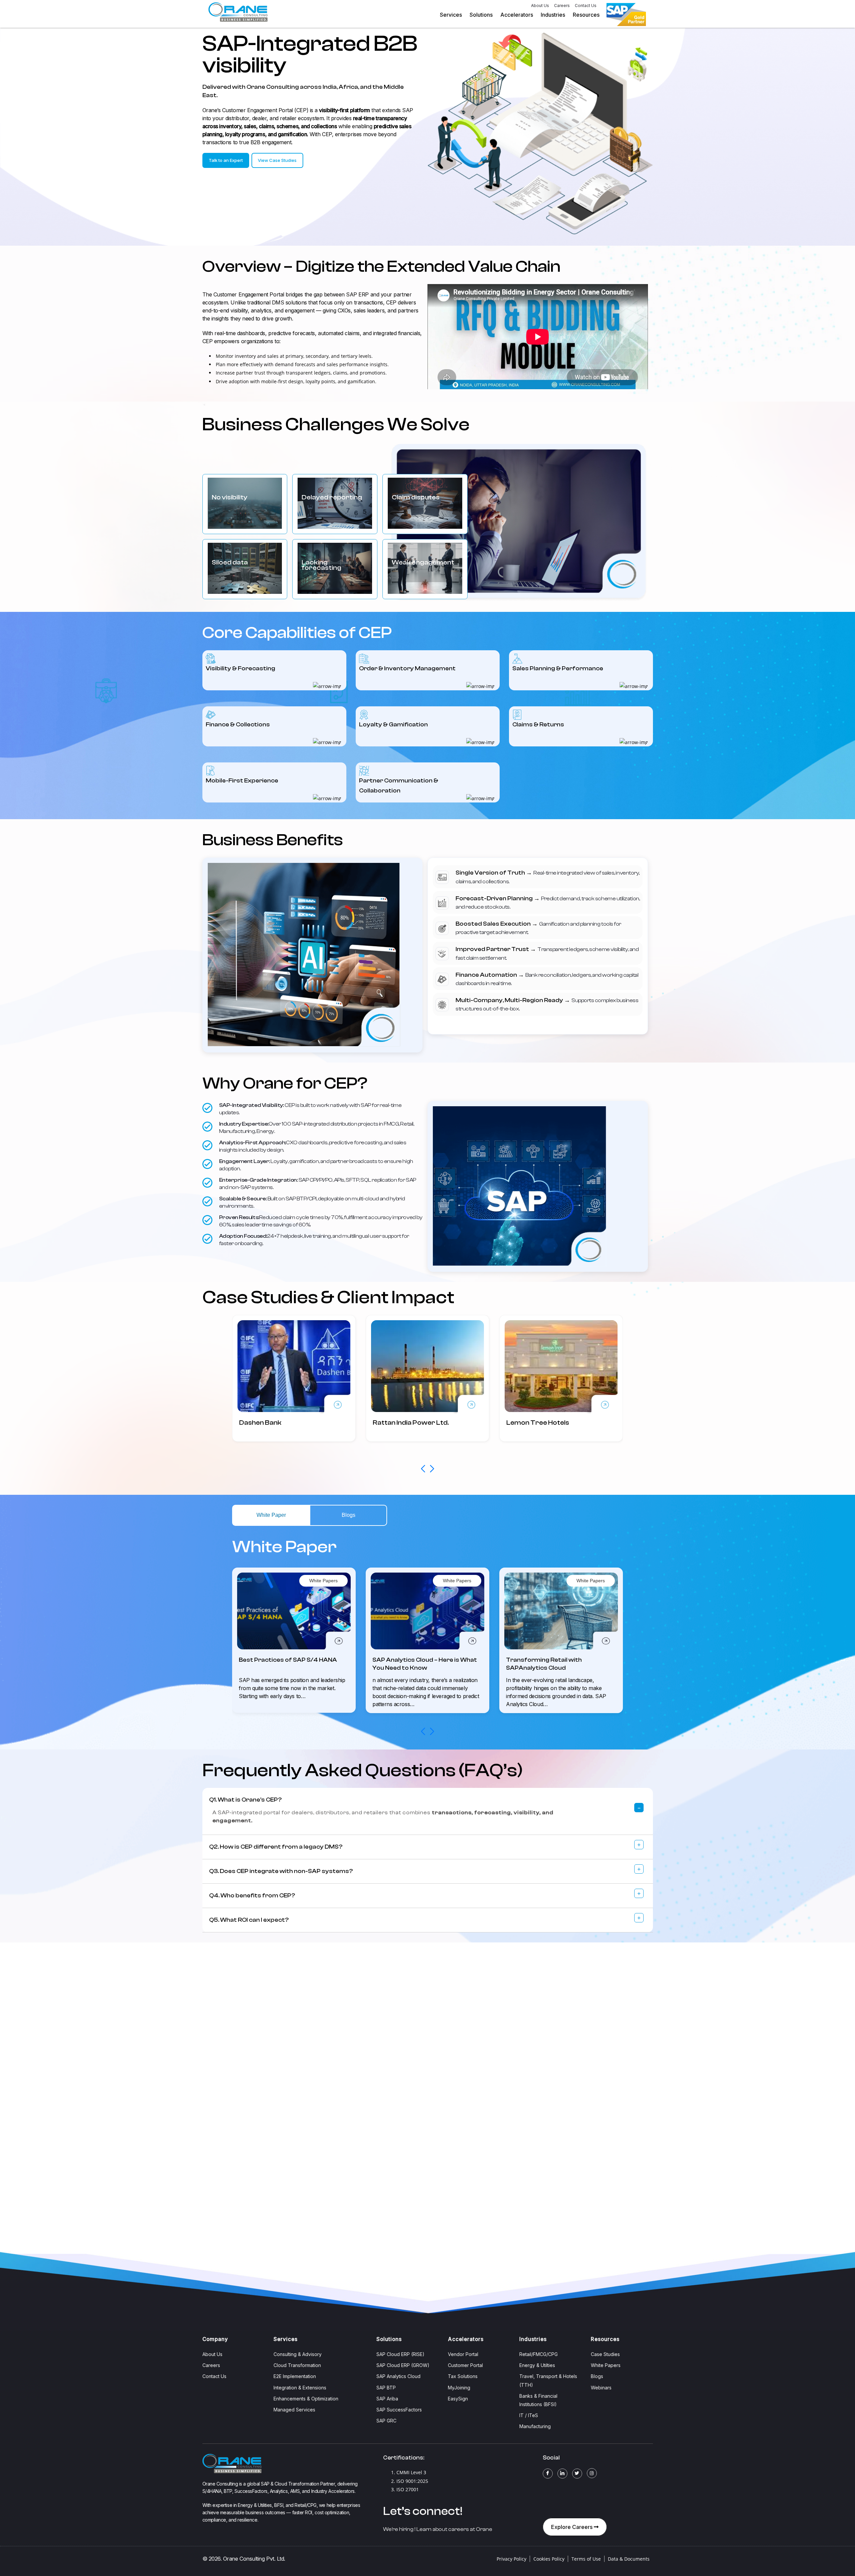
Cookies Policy (549, 2559)
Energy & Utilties (537, 2365)
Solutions (481, 15)
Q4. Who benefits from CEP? (252, 1896)
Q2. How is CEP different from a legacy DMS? (276, 1847)
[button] (432, 1469)
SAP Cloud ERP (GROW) (403, 2365)
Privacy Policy (511, 2559)
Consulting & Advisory (298, 2354)
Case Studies (605, 2354)
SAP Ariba (387, 2399)
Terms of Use (586, 2559)
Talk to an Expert (226, 160)
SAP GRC (386, 2421)
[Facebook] (548, 2474)
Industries (553, 15)
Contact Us (586, 6)
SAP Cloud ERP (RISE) (400, 2354)
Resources (586, 15)
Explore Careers (572, 2527)
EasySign (458, 2399)
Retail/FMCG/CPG (539, 2354)
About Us (540, 6)
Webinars (601, 2388)
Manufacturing (535, 2426)
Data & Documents (629, 2559)
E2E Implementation (295, 2376)
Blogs (597, 2376)
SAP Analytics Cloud (398, 2376)
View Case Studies (277, 160)
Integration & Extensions (300, 2388)
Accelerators (517, 15)
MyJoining (459, 2388)
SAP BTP (386, 2388)
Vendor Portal (463, 2354)
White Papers (606, 2365)
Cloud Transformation (297, 2365)
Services (451, 15)
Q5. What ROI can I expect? (249, 1920)
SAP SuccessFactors (399, 2410)
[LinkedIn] (562, 2474)
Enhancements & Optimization (306, 2399)
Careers (562, 6)
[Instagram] (592, 2473)
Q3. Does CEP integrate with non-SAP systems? (281, 1871)
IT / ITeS (529, 2415)
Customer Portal (465, 2365)
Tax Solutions (463, 2376)
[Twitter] (577, 2474)
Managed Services (294, 2410)
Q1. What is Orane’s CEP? (245, 1800)
